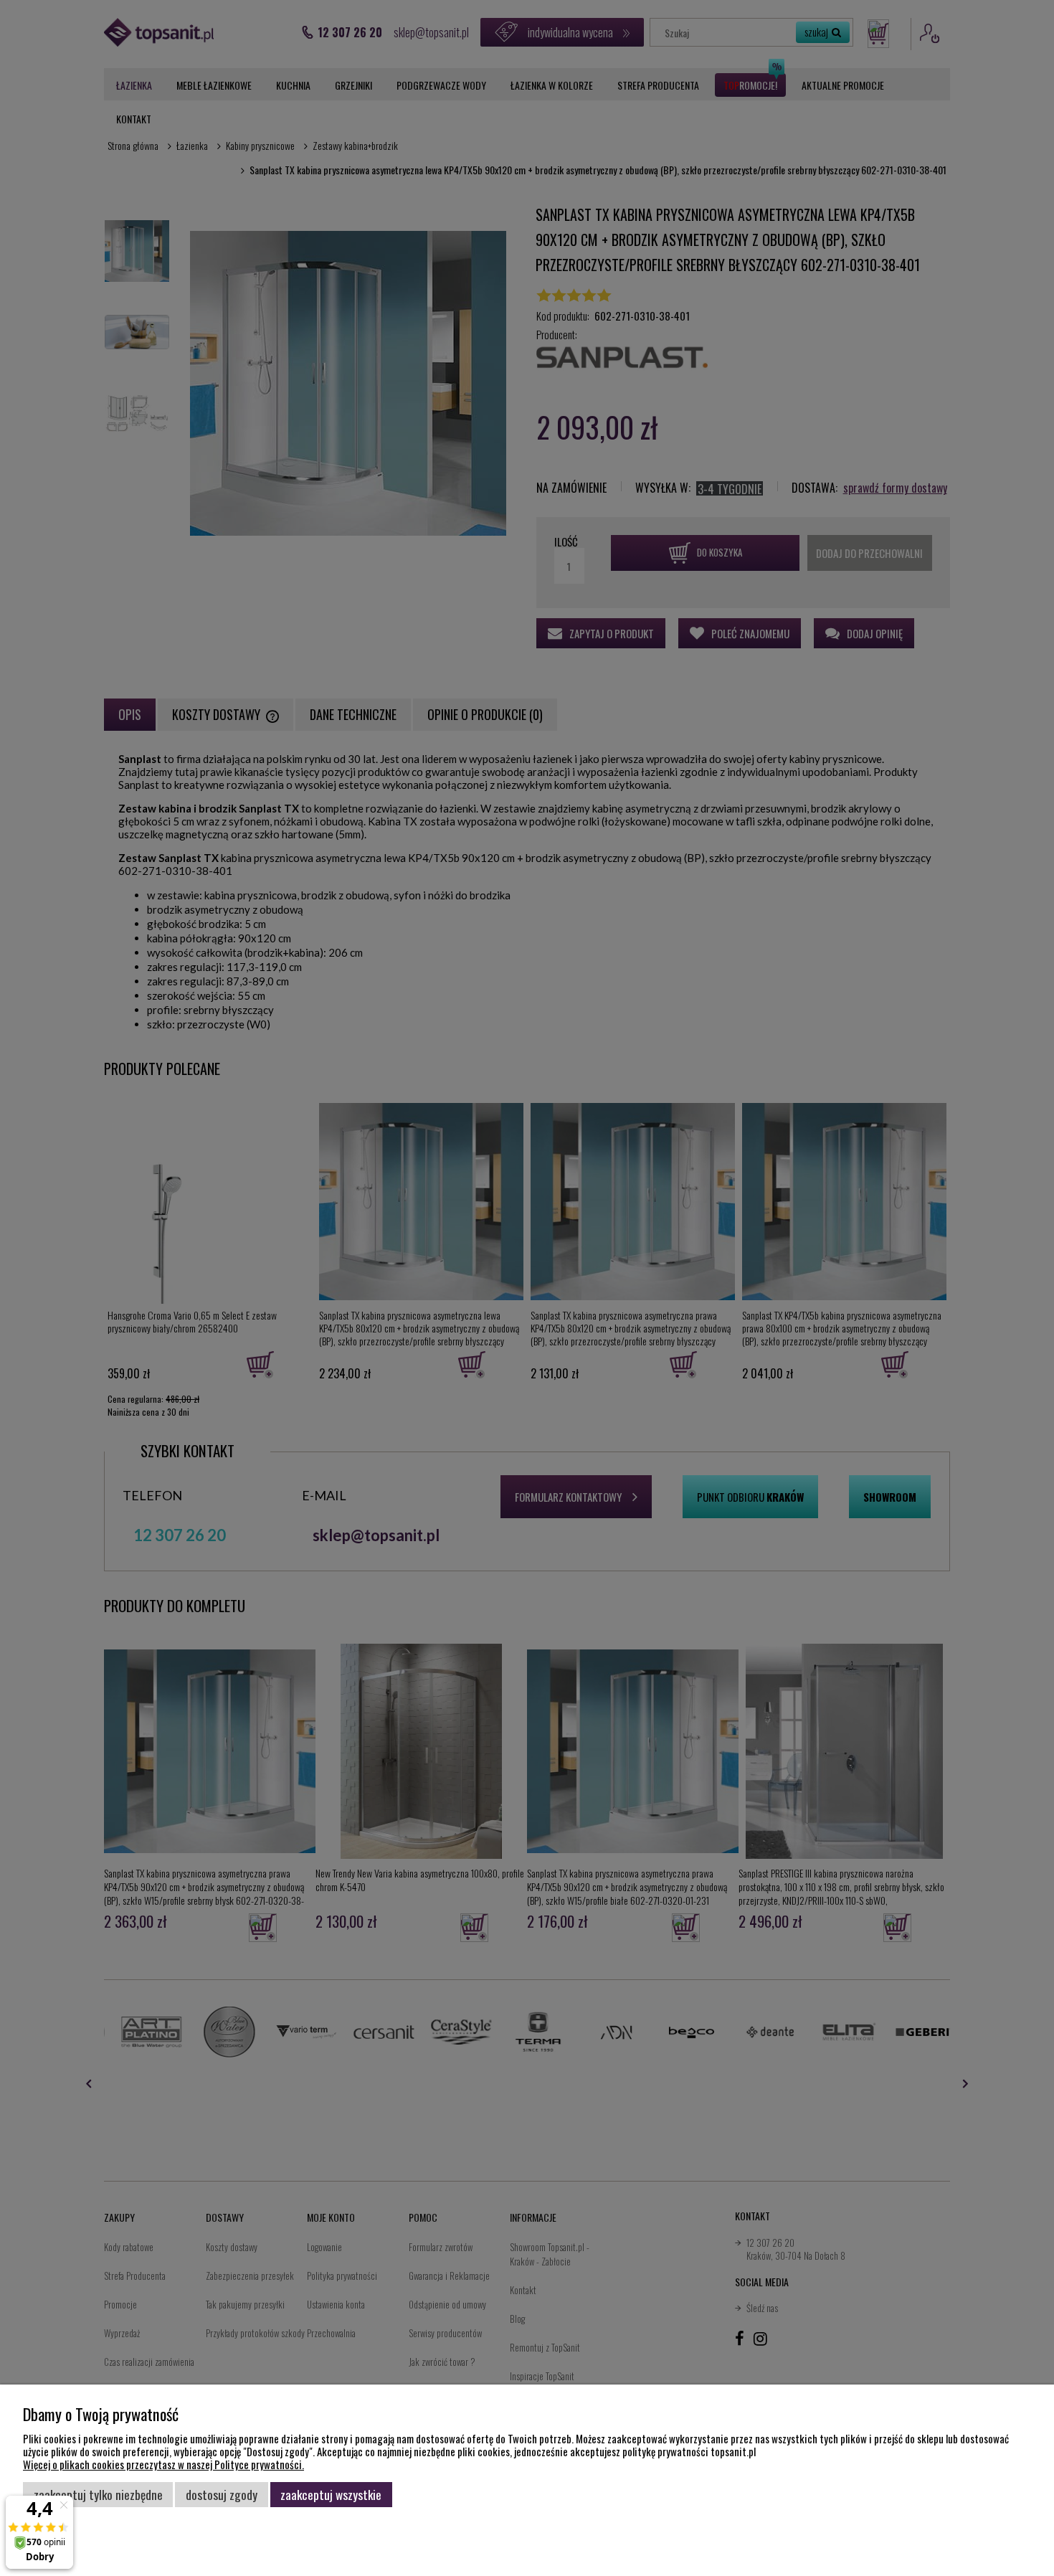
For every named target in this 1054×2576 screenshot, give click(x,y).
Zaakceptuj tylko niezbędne (98, 2494)
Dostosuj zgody (222, 2494)
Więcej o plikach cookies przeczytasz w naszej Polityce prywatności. (163, 2464)
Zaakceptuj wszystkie (331, 2494)
